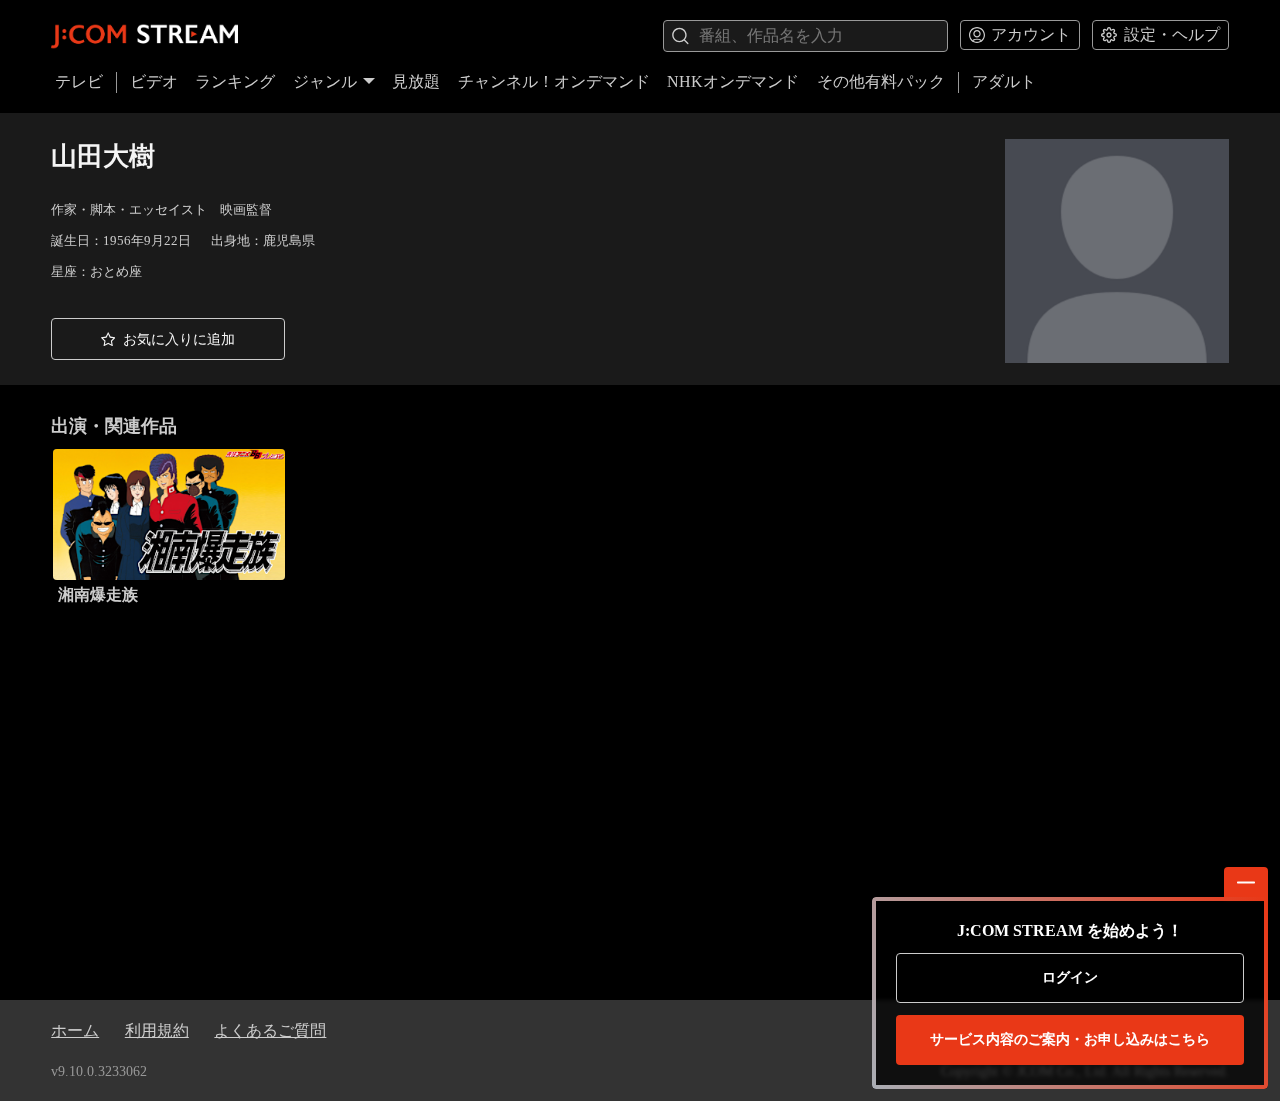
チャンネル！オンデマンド (554, 81)
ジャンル (325, 81)
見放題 (416, 81)
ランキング (235, 81)
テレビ (79, 81)
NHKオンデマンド (733, 81)
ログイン (1070, 977)
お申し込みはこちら (1070, 1039)
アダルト (1004, 81)
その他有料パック (881, 81)
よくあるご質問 (270, 1030)
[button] (168, 339)
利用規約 (157, 1030)
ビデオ (154, 81)
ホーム (75, 1030)
